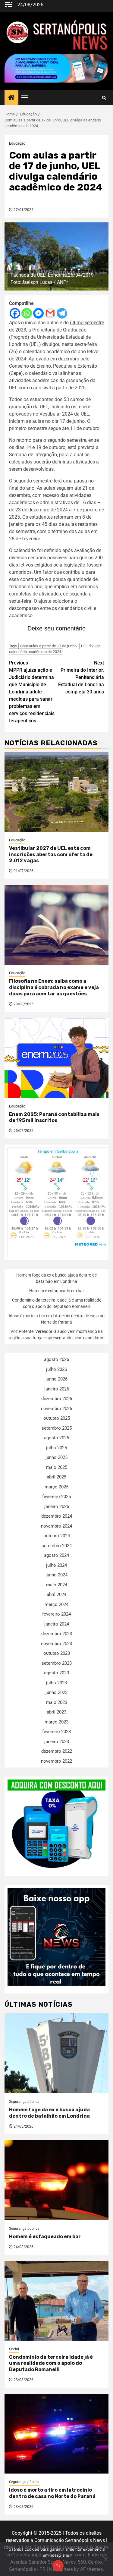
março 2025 (56, 1487)
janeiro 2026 (57, 1389)
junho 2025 (56, 1457)
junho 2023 (56, 1692)
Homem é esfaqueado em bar (57, 1291)
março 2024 (56, 1604)
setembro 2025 (57, 1428)
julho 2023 (56, 1683)
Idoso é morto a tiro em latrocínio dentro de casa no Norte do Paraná (52, 2493)
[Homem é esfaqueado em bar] (56, 2180)
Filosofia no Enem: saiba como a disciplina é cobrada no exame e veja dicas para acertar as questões (54, 987)
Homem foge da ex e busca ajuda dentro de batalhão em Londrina (49, 2113)
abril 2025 (56, 1477)
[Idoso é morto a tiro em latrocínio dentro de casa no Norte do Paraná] (56, 2434)
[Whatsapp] (27, 313)
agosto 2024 (56, 1555)
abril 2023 (56, 1712)
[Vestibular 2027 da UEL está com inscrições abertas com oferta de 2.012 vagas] (56, 792)
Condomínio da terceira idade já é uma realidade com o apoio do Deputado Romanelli (51, 2363)
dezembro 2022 (57, 1751)
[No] (105, 2559)
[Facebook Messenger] (38, 313)
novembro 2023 (56, 1644)
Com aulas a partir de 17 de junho (48, 646)
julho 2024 (56, 1565)
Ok (58, 2566)
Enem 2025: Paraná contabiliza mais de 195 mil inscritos (54, 1117)
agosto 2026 (56, 1359)
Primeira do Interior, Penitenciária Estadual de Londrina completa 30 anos (81, 677)
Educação (17, 143)
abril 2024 (56, 1594)
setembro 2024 (57, 1546)
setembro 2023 (57, 1663)
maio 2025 (57, 1467)
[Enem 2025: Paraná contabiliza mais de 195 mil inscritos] (56, 1058)
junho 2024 (56, 1575)
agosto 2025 (56, 1438)
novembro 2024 (56, 1526)
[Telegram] (62, 313)
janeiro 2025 (57, 1506)
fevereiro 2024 (56, 1614)
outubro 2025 (57, 1418)
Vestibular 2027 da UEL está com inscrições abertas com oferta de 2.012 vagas (51, 854)
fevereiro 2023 (56, 1732)
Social (14, 2349)
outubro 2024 (57, 1536)
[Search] (104, 98)
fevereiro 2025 (56, 1497)
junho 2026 (56, 1379)
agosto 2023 (56, 1673)
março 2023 (56, 1722)
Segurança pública (24, 2102)
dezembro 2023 (57, 1634)
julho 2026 (56, 1369)
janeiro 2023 (57, 1742)
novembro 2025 (56, 1409)
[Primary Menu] (27, 98)
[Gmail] (50, 313)
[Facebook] (15, 313)
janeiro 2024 (57, 1624)
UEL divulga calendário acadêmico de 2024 (55, 649)
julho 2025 (56, 1448)
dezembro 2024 (57, 1516)
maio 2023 (57, 1702)
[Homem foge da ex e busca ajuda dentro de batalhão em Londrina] (56, 2053)
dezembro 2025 (57, 1399)
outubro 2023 (57, 1653)
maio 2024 (57, 1585)
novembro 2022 (56, 1761)
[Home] (11, 98)
